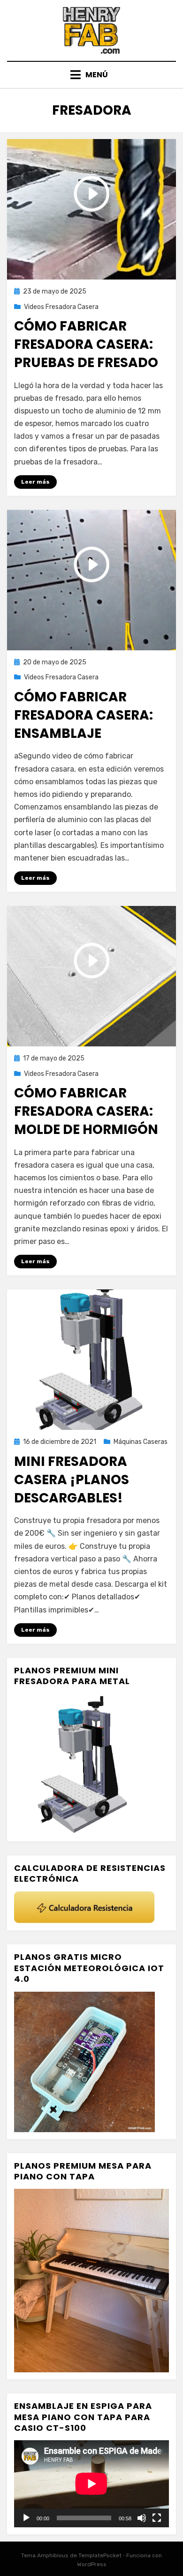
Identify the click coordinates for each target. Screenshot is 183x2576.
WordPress (92, 2564)
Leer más (35, 482)
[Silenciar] (142, 2518)
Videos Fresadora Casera (61, 307)
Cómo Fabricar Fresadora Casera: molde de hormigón (86, 1111)
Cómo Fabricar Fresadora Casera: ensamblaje (84, 715)
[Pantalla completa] (157, 2518)
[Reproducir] (26, 2518)
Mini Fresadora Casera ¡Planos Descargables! (72, 1480)
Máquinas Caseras (141, 1442)
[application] (91, 2484)
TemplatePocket (100, 2555)
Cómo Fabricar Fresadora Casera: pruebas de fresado (86, 344)
